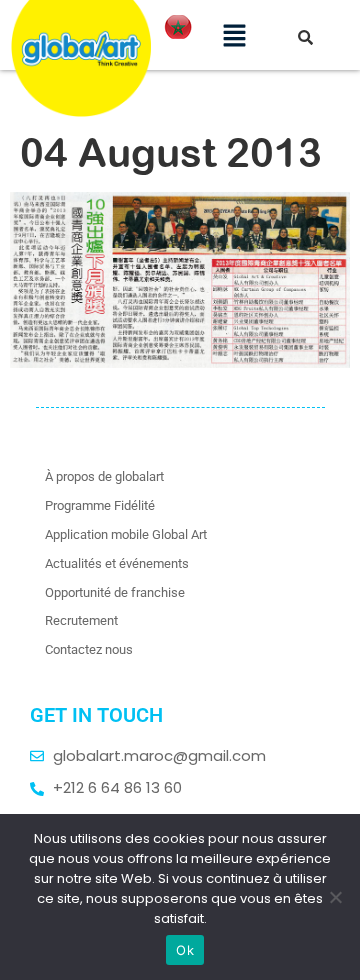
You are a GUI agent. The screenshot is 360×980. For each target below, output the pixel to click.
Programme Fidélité (100, 505)
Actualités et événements (117, 563)
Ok (185, 950)
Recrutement (81, 620)
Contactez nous (89, 649)
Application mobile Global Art (126, 534)
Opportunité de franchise (115, 592)
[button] (234, 35)
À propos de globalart (104, 476)
